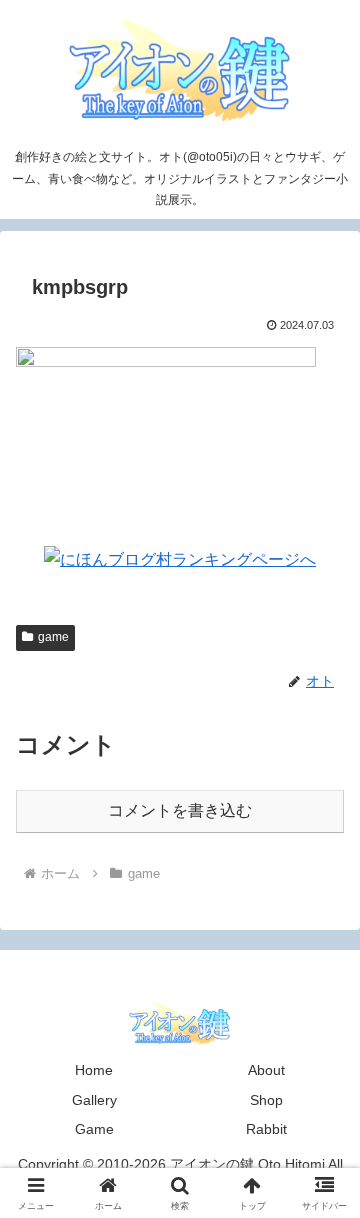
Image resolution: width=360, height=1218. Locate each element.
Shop (266, 1100)
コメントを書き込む (180, 810)
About (266, 1070)
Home (94, 1070)
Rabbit (266, 1129)
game (53, 637)
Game (94, 1129)
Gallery (94, 1100)
